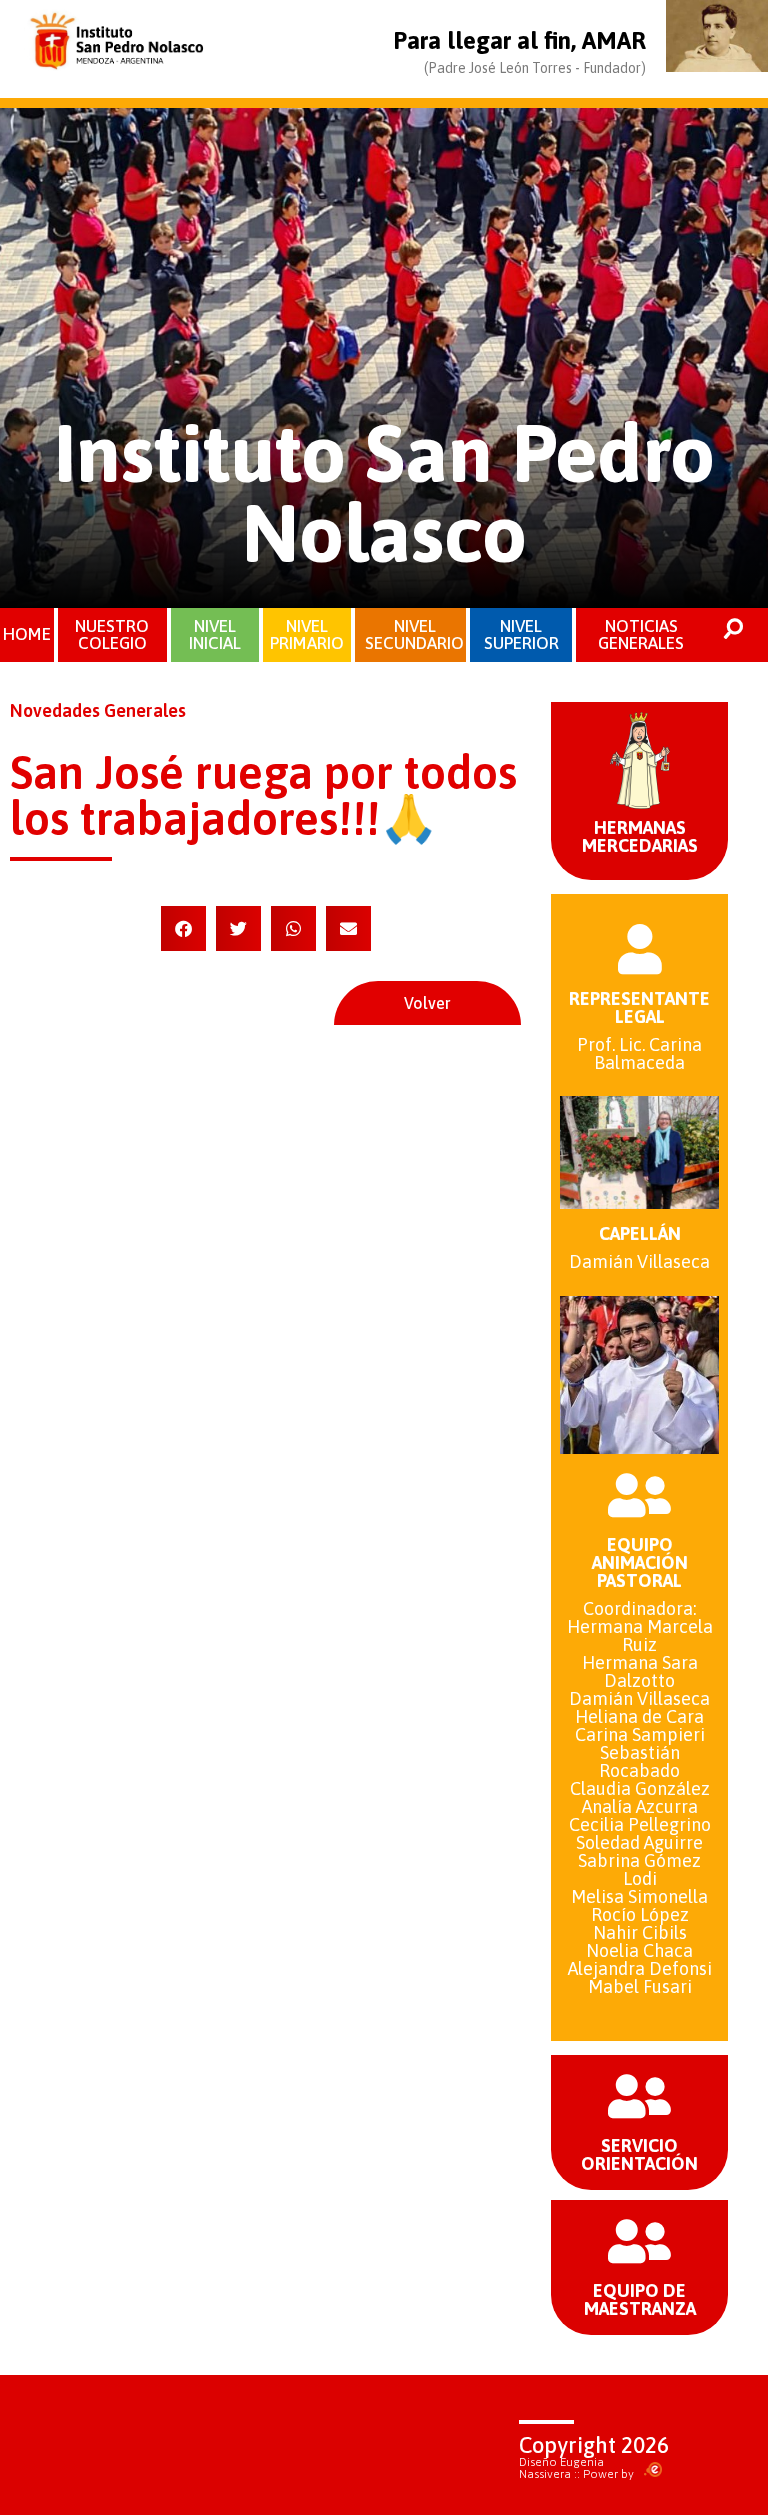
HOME (27, 634)
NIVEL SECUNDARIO (414, 634)
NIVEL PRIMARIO (307, 634)
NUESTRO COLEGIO (112, 634)
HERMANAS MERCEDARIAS (640, 836)
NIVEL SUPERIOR (521, 634)
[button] (183, 928)
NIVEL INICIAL (215, 634)
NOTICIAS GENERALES (641, 634)
